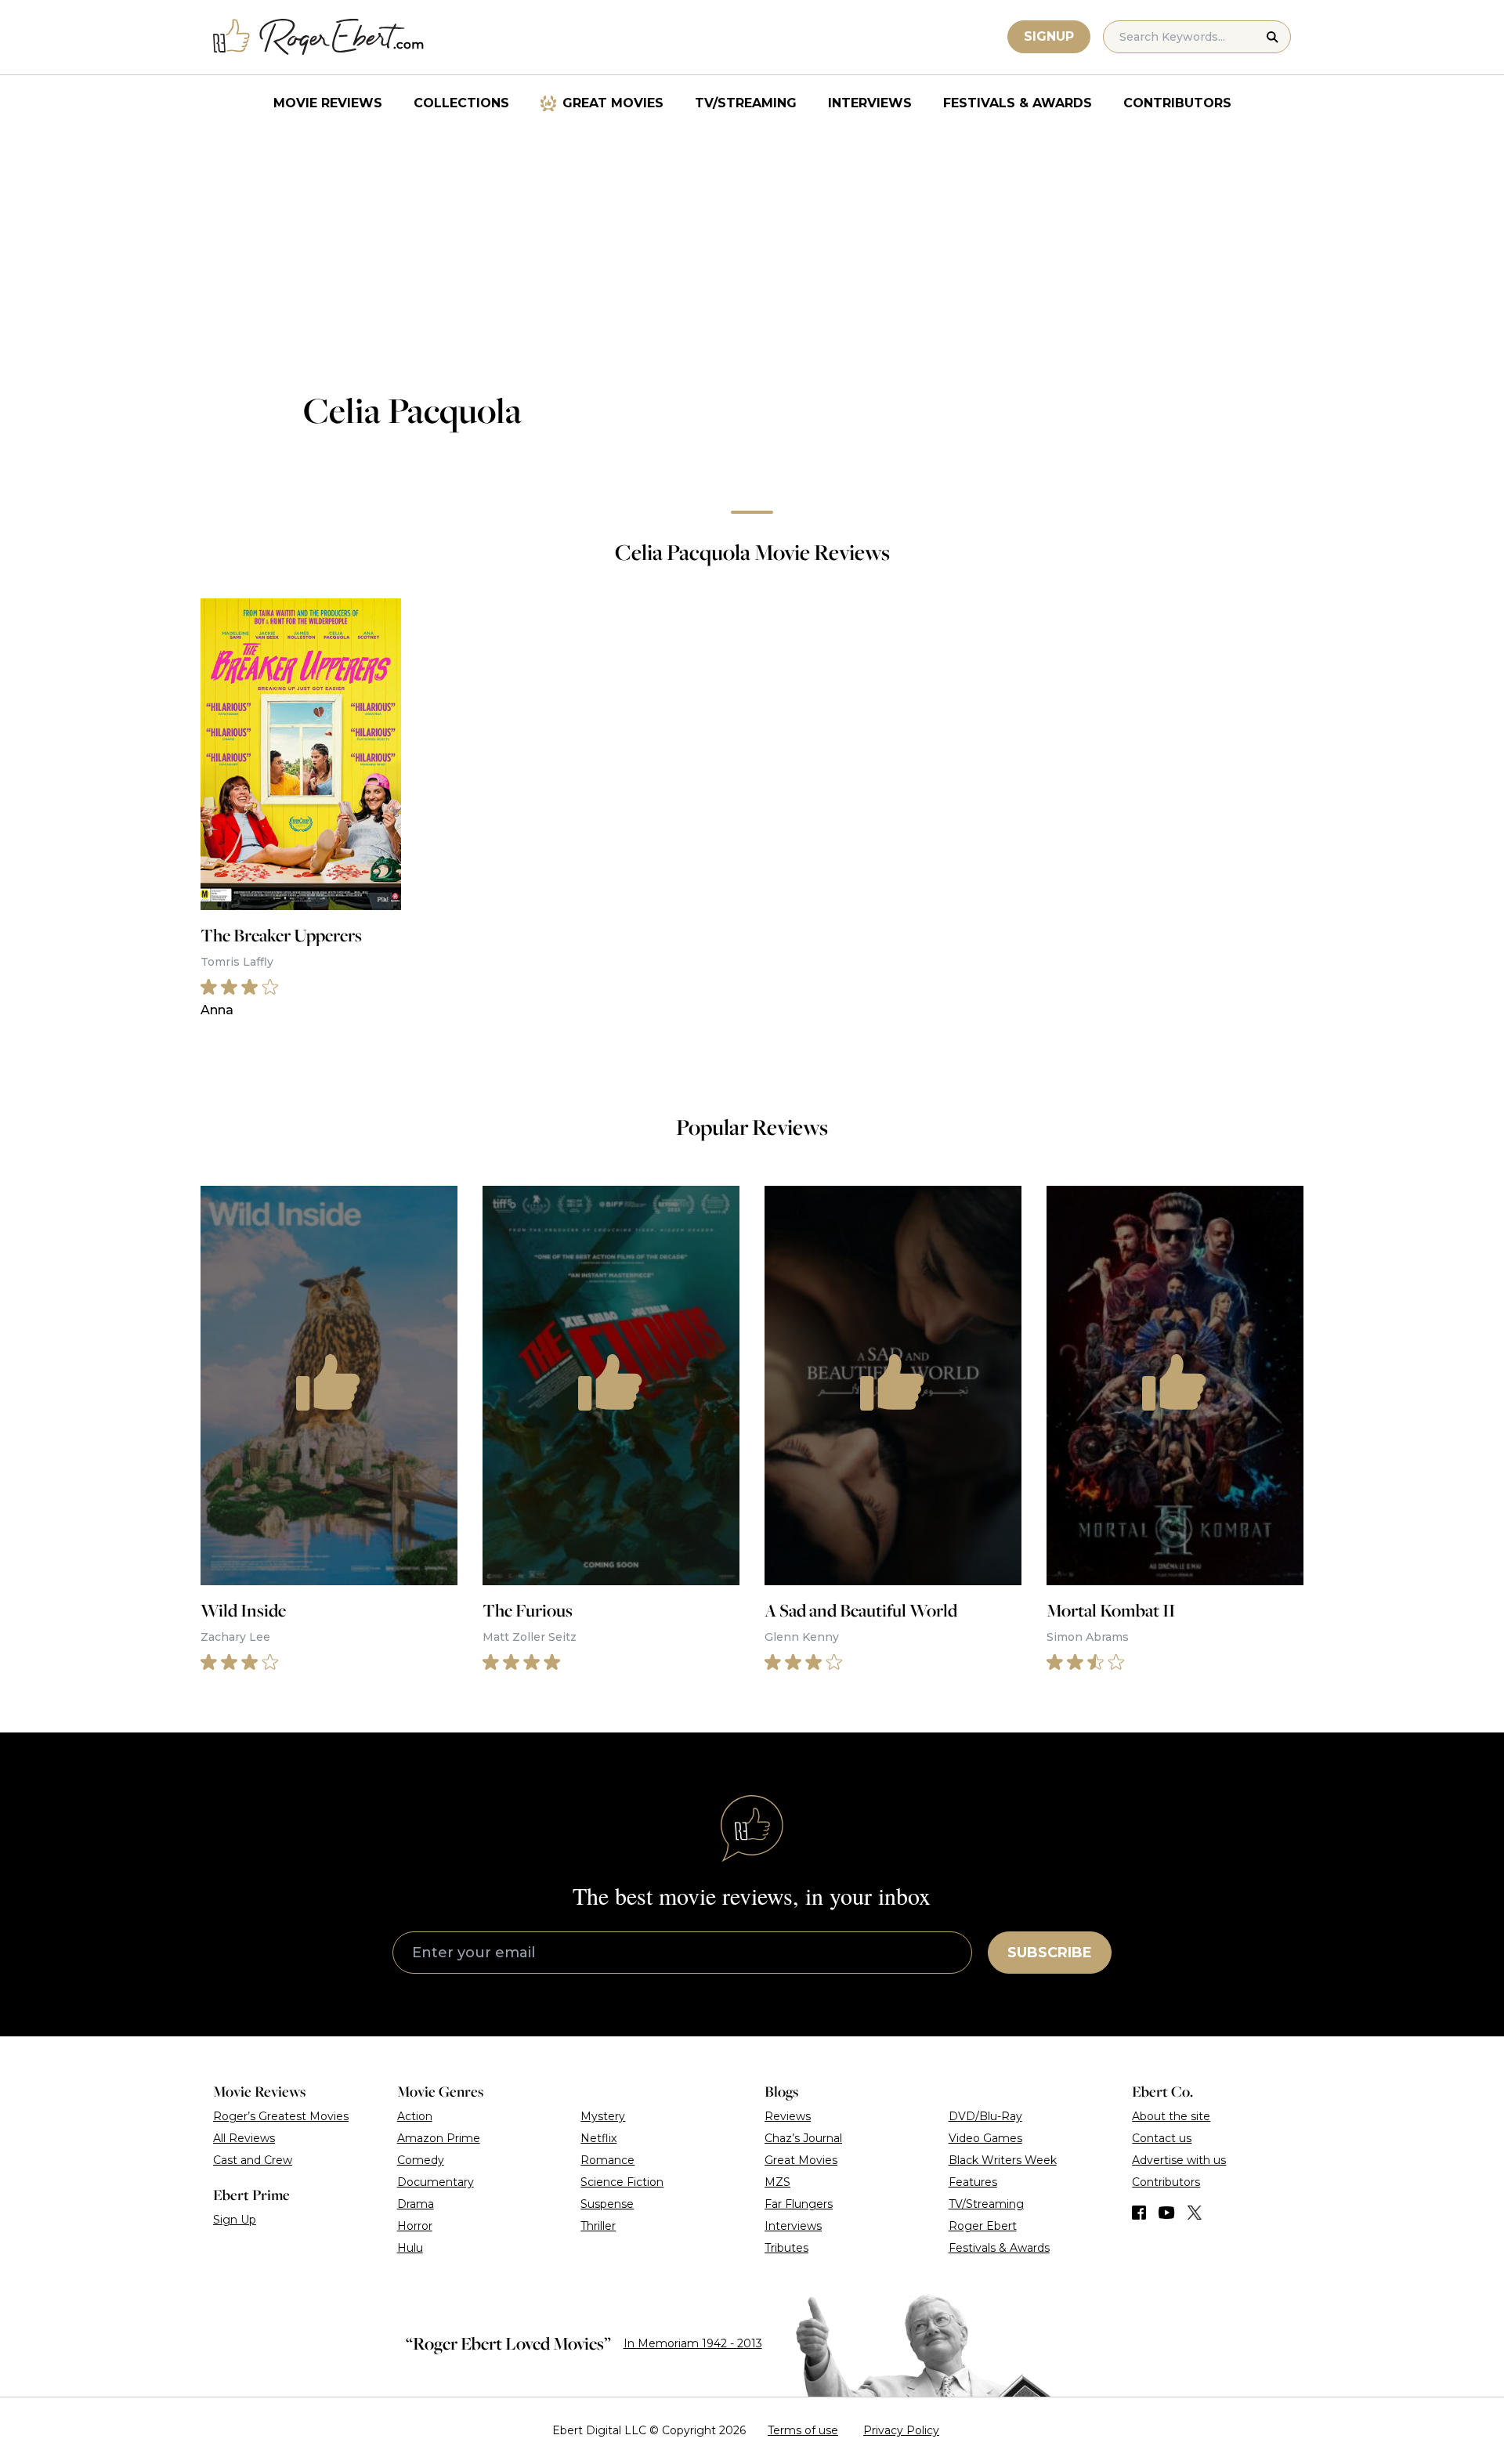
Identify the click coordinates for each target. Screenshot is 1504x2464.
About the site (1171, 2116)
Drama (416, 2204)
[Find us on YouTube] (1167, 2213)
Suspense (607, 2204)
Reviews (788, 2116)
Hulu (410, 2248)
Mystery (603, 2116)
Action (415, 2116)
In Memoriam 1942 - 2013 (693, 2343)
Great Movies (613, 103)
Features (973, 2182)
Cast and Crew (253, 2160)
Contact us (1162, 2138)
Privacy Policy (901, 2430)
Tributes (786, 2248)
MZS (777, 2182)
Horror (415, 2226)
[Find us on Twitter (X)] (1195, 2213)
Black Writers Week (1003, 2160)
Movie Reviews (328, 103)
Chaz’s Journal (803, 2138)
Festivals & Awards (1018, 103)
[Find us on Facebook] (1139, 2213)
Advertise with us (1179, 2160)
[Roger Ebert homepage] (319, 37)
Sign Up (235, 2220)
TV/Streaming (746, 103)
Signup (1049, 36)
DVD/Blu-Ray (985, 2116)
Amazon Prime (439, 2138)
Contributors (1177, 103)
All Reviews (244, 2138)
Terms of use (803, 2430)
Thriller (598, 2226)
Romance (607, 2160)
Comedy (421, 2160)
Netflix (598, 2138)
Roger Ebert (983, 2226)
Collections (461, 103)
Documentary (436, 2182)
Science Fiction (622, 2182)
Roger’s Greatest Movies (281, 2116)
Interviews (870, 103)
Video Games (985, 2138)
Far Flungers (799, 2204)
